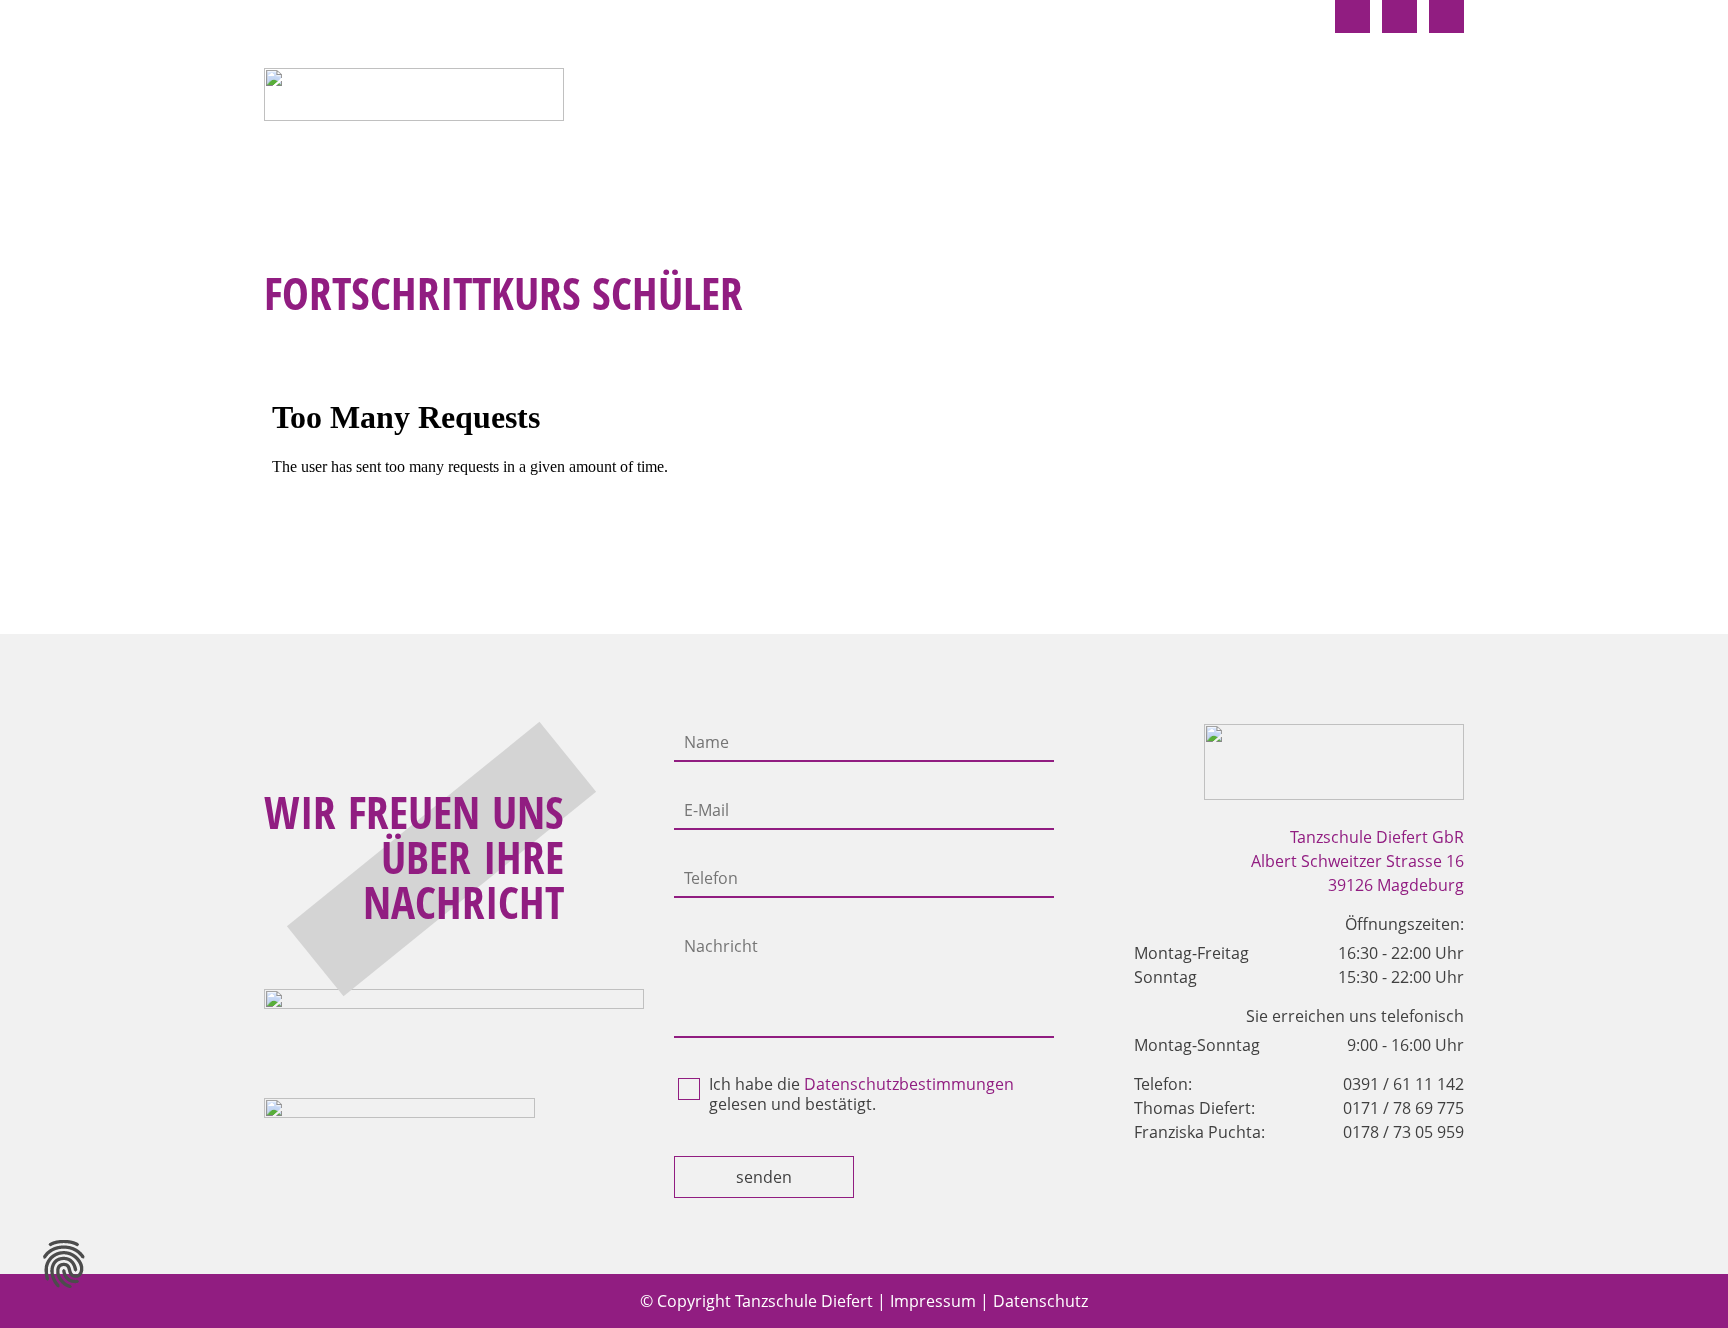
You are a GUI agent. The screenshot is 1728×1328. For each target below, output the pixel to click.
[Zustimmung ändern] (64, 1264)
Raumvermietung (1276, 99)
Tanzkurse (799, 99)
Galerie (1428, 99)
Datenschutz (1040, 1301)
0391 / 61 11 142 (1403, 1084)
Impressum (933, 1301)
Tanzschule (937, 99)
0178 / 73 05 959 (1403, 1132)
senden (764, 1177)
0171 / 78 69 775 (1403, 1108)
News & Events (1093, 99)
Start (691, 99)
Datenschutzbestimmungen (909, 1084)
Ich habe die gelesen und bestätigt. (861, 1094)
